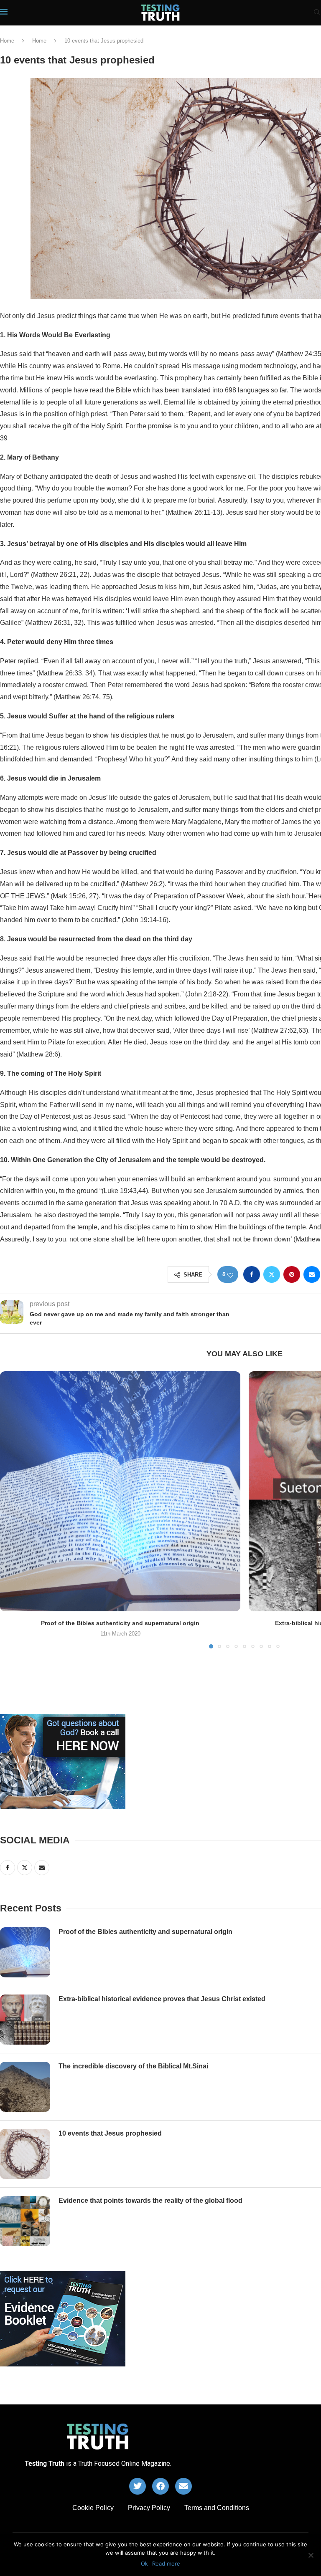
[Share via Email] (312, 1274)
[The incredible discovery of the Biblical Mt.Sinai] (25, 2087)
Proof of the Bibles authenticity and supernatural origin (120, 1623)
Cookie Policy (93, 2508)
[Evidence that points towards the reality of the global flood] (25, 2221)
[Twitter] (138, 2486)
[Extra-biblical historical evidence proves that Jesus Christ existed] (25, 2020)
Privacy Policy (149, 2508)
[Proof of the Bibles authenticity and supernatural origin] (120, 1491)
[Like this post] (230, 1275)
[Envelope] (183, 2486)
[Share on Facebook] (252, 1274)
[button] (11, 1509)
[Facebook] (160, 2486)
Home (7, 41)
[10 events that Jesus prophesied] (25, 2154)
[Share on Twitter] (272, 1274)
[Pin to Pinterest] (292, 1274)
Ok (144, 2563)
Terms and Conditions (217, 2508)
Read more (166, 2563)
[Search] (317, 13)
